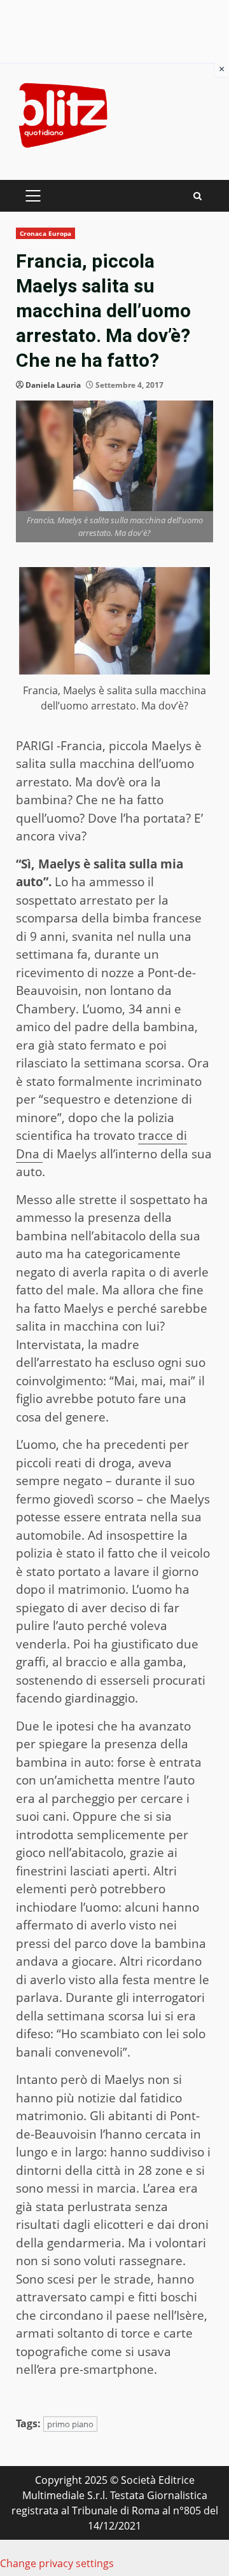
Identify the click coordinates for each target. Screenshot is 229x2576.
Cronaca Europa (45, 233)
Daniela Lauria (53, 385)
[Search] (198, 196)
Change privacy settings (57, 2563)
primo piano (70, 2424)
